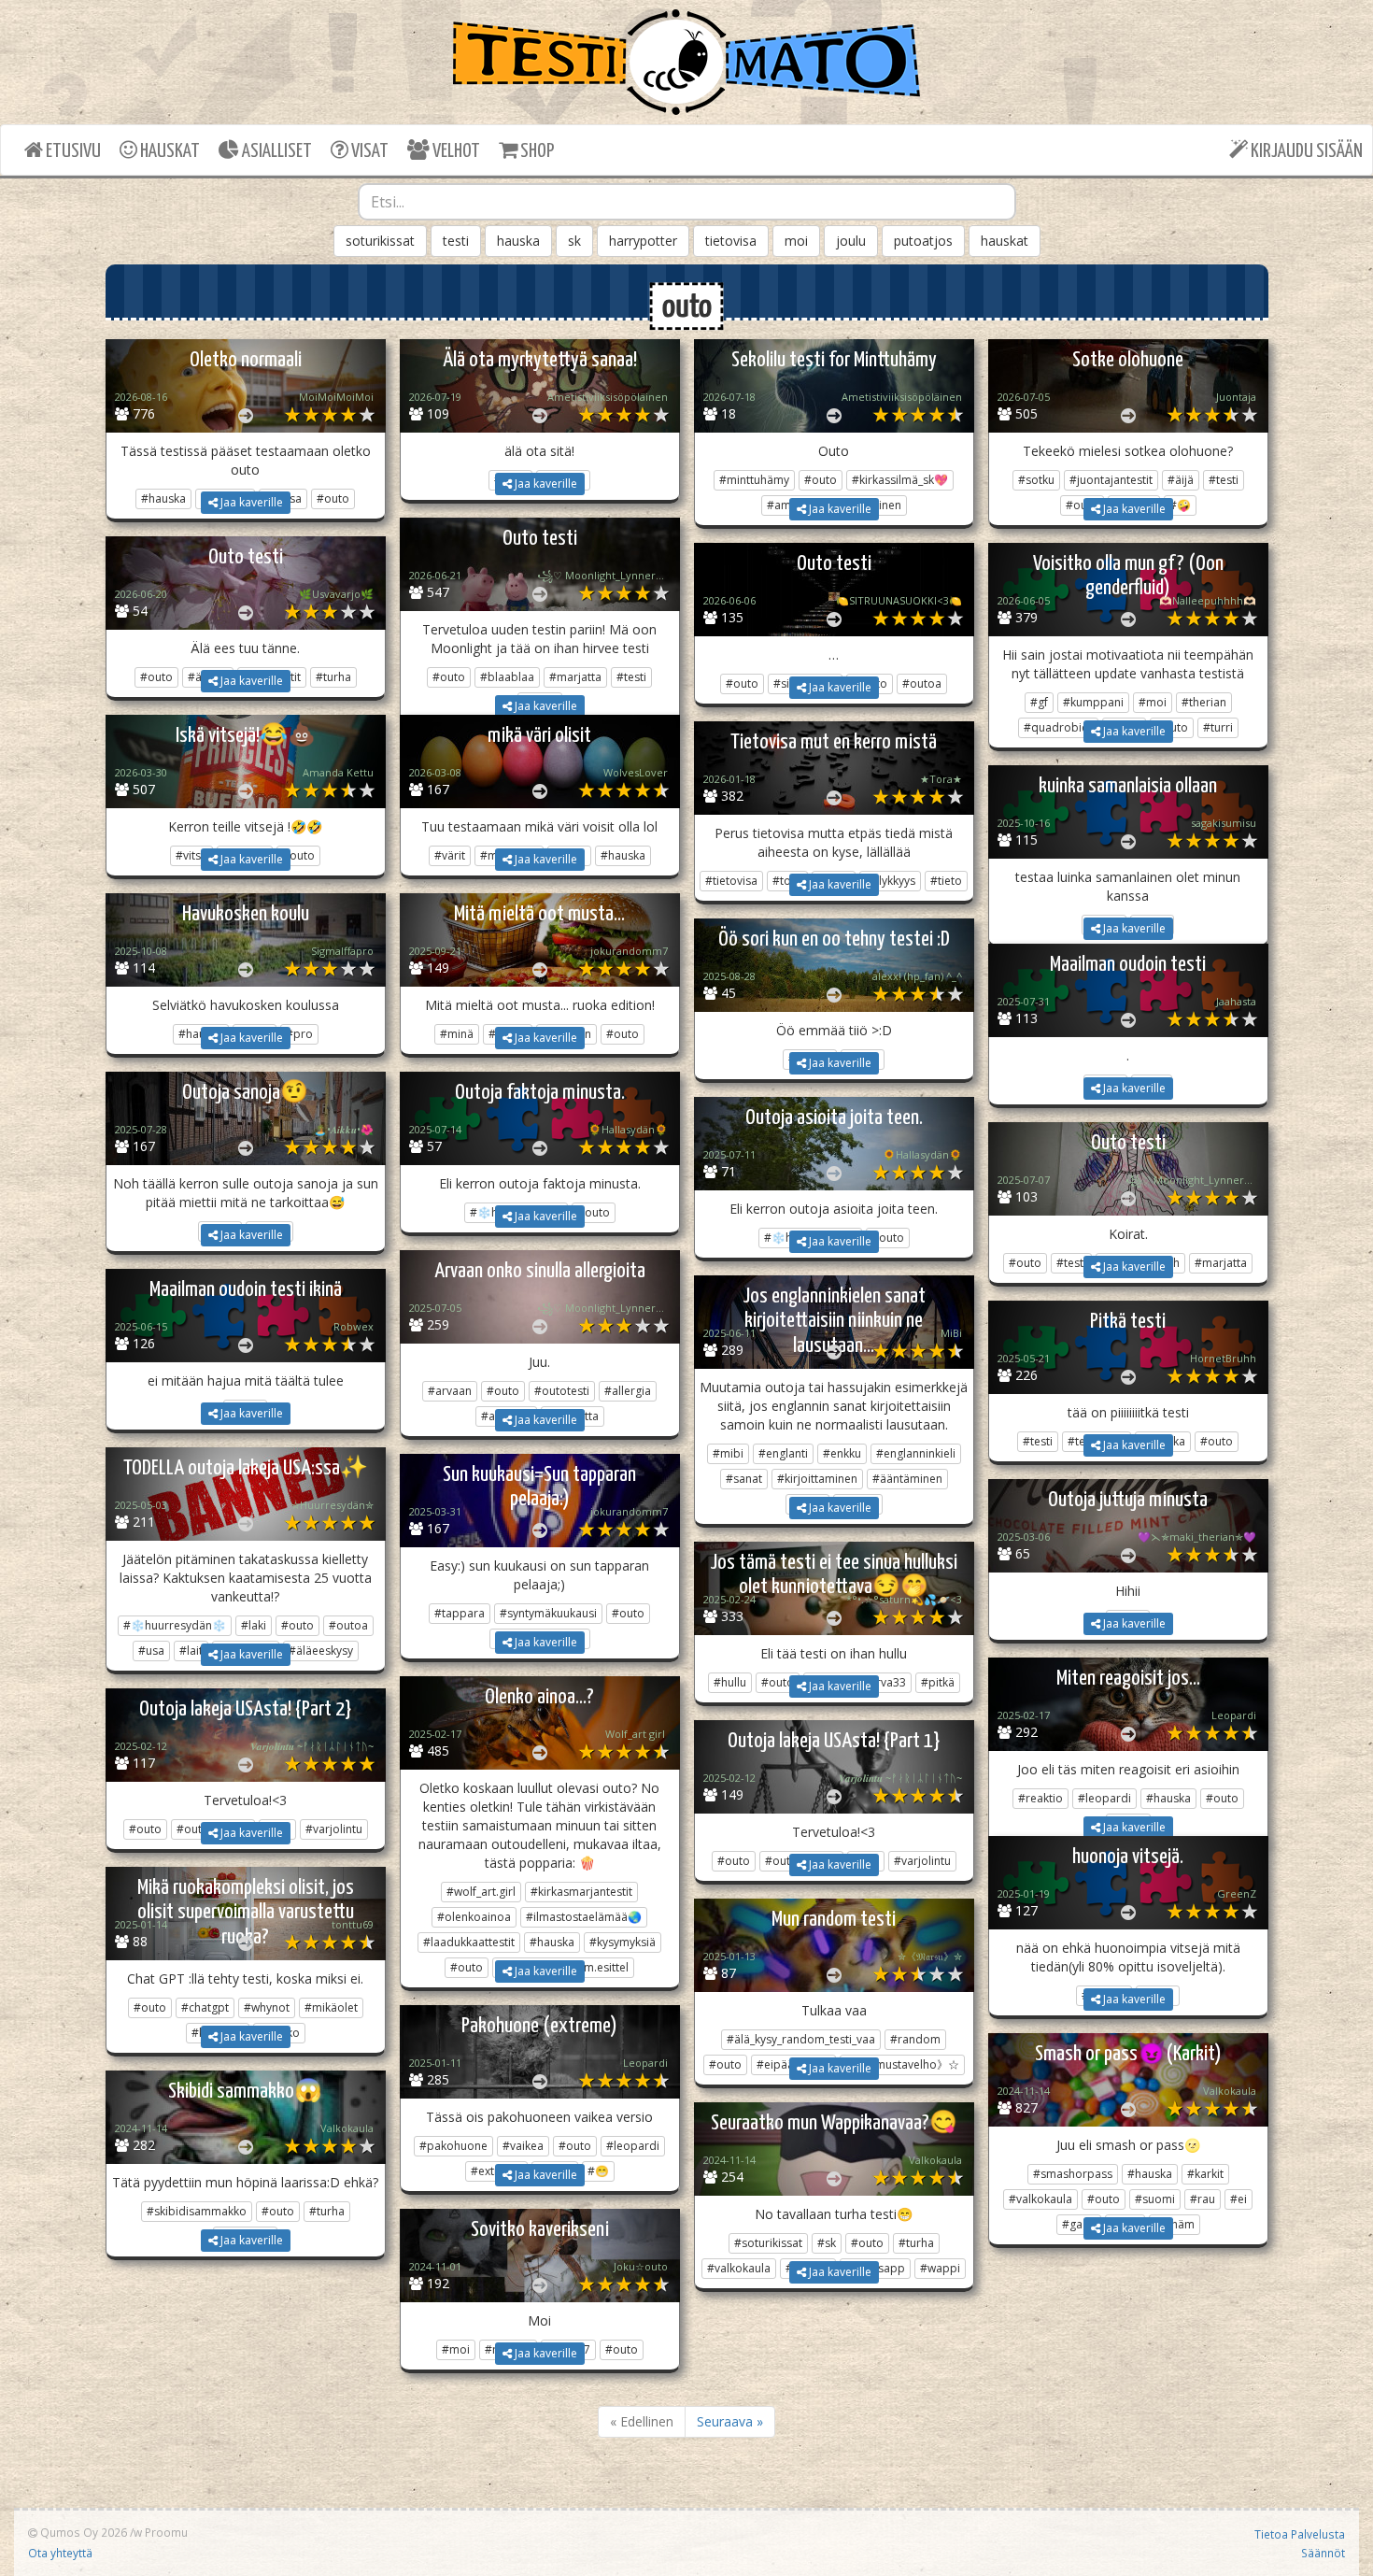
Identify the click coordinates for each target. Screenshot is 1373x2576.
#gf (1039, 702)
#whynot (267, 2007)
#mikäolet (331, 2007)
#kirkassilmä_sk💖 (900, 480)
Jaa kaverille (250, 502)
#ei (1239, 2199)
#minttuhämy (754, 480)
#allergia (628, 1391)
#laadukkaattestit (469, 1942)
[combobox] (687, 202)
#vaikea (523, 2146)
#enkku (842, 1453)
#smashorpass (1073, 2174)
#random (915, 2039)
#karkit (1205, 2174)
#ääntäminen (907, 1479)
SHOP (536, 151)
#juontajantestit (1111, 480)
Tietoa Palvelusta (1300, 2534)
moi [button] (796, 241)
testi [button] (456, 241)
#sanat (744, 1479)
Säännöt (1323, 2553)
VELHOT (455, 151)
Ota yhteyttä (60, 2553)
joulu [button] (851, 241)
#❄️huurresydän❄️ (175, 1625)
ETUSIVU (72, 151)
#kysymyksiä (623, 1942)
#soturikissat (768, 2243)
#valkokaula (1040, 2199)
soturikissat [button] (380, 241)
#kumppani (1093, 702)
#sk (827, 2243)
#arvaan (450, 1391)
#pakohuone (453, 2146)
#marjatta (575, 677)
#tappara (460, 1613)
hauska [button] (518, 241)
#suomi (1155, 2199)
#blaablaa (507, 677)
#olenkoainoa (474, 1917)
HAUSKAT (169, 151)
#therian (1204, 702)
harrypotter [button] (643, 241)
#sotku (1036, 480)
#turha (327, 2211)
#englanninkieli (916, 1453)
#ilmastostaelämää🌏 (584, 1917)
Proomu (166, 2532)
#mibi (728, 1453)
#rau (1203, 2199)
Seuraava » (730, 2421)
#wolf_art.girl (481, 1892)
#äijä (1181, 480)
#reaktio (1040, 1798)
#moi (1153, 702)
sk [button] (574, 241)
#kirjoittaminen (817, 1479)
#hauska (1168, 1798)
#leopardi (1104, 1798)
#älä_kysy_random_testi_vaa (801, 2039)
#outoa (348, 1625)
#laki (254, 1625)
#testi (1224, 480)
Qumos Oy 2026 (82, 2532)
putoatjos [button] (923, 241)
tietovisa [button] (731, 241)
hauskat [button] (1005, 241)
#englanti (783, 1453)
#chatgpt (205, 2007)
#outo (821, 480)
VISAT (368, 151)
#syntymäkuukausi (548, 1613)
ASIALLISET (276, 151)
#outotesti (562, 1391)
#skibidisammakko (197, 2211)
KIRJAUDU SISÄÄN (1305, 151)
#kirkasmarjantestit (581, 1892)
